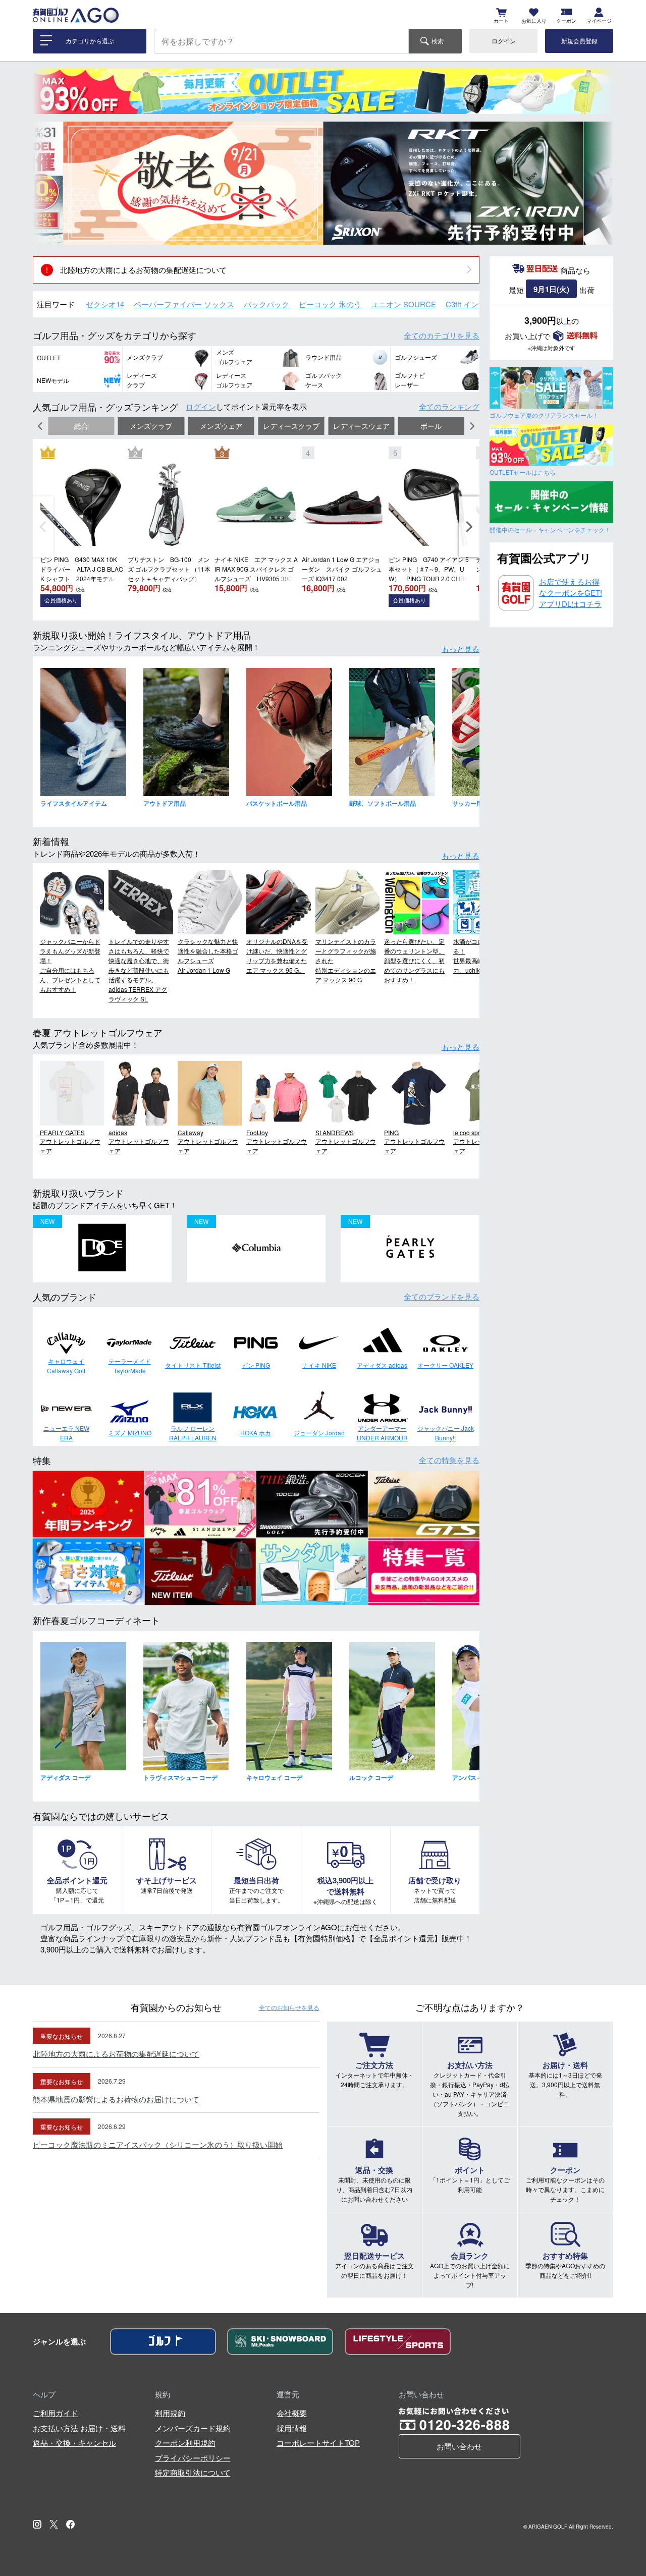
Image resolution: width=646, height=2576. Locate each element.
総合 (81, 426)
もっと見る (461, 649)
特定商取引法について (193, 2472)
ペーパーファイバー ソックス (184, 304)
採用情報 (292, 2428)
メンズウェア (221, 426)
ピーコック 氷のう (330, 304)
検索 (438, 41)
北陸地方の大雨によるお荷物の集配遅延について (143, 270)
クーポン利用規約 (185, 2443)
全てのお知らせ (289, 2007)
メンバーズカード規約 (193, 2428)
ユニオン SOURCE (403, 304)
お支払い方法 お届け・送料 (79, 2428)
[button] (48, 183)
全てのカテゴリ (442, 335)
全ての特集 (449, 1460)
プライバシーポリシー (193, 2458)
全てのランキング (449, 406)
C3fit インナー (470, 304)
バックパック (266, 304)
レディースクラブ (291, 426)
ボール (431, 426)
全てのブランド (442, 1296)
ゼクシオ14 (105, 304)
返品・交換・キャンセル (74, 2443)
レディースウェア (361, 426)
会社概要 (292, 2413)
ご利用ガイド (56, 2413)
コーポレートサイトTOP (318, 2443)
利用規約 (170, 2413)
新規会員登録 (579, 41)
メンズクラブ (151, 426)
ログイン (504, 41)
